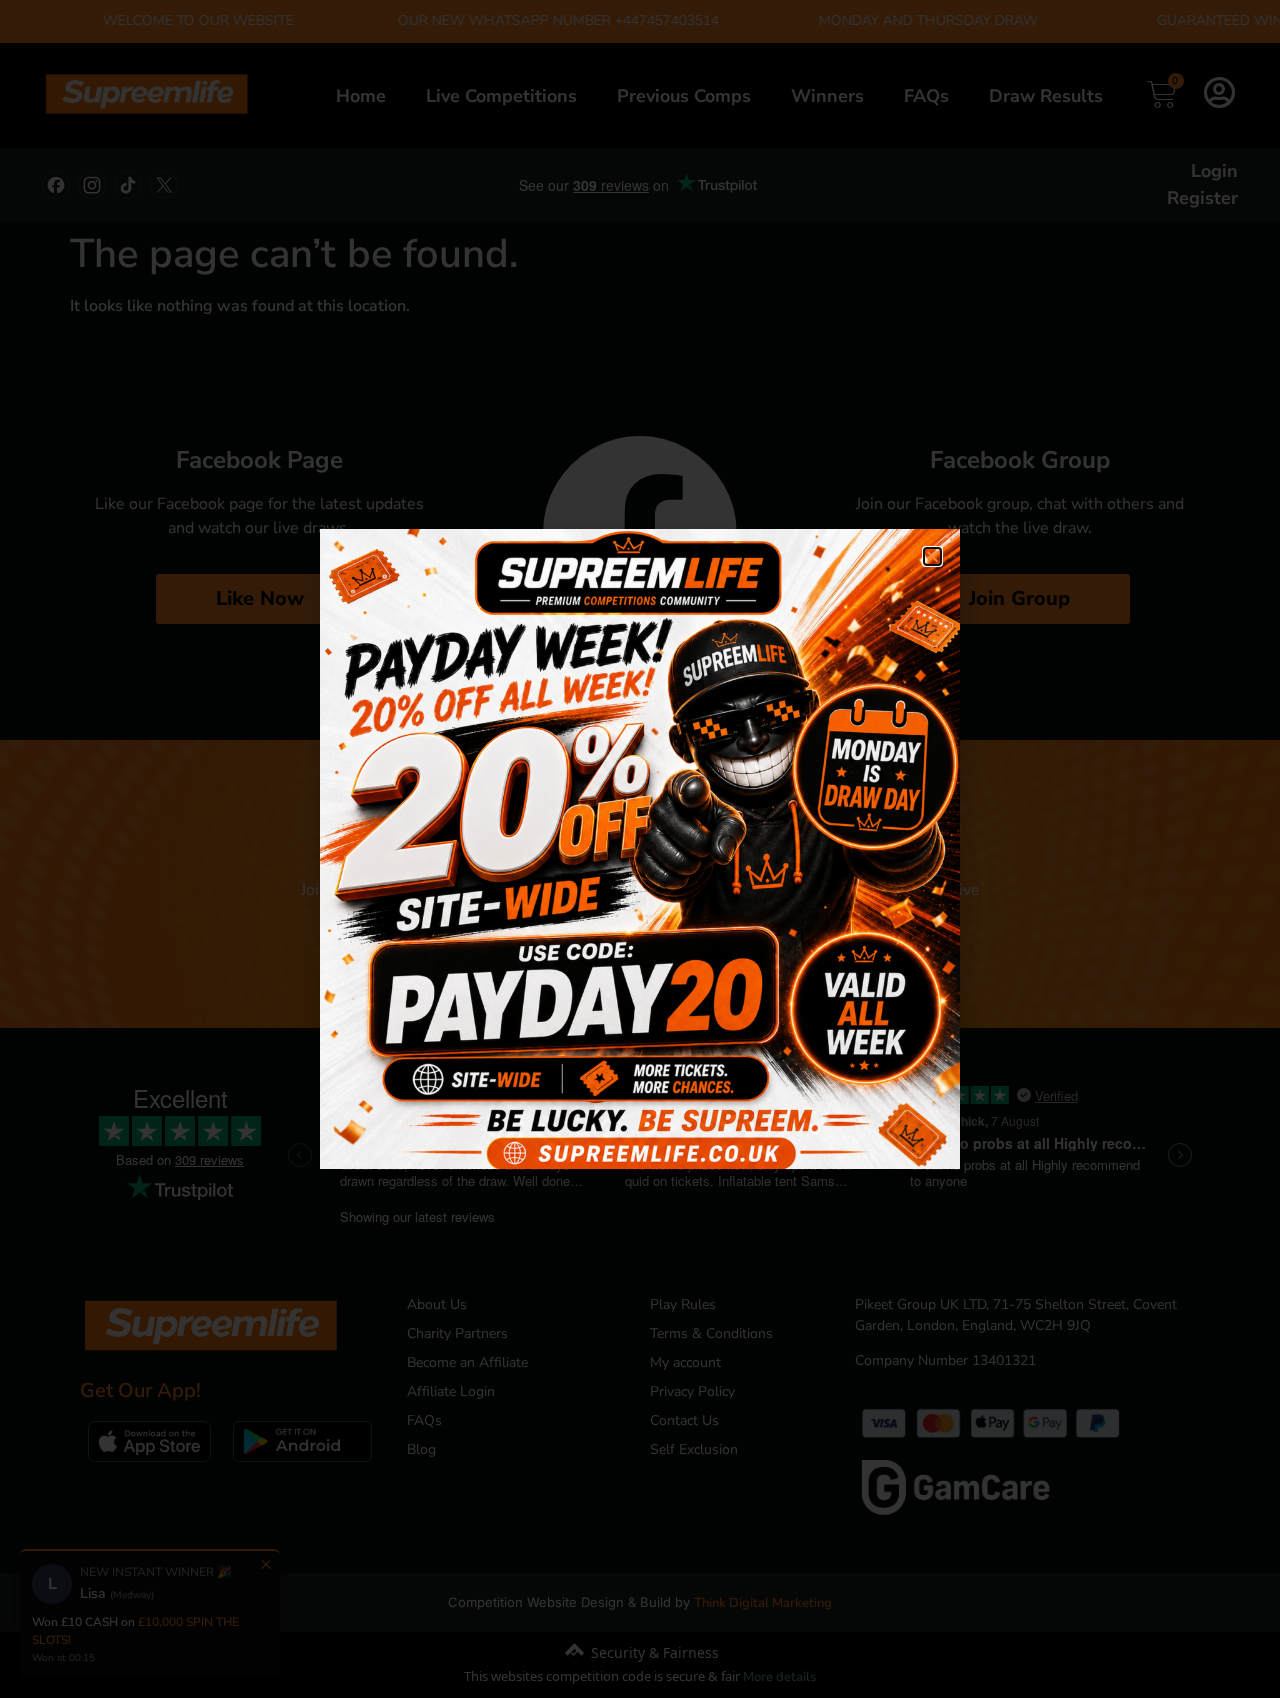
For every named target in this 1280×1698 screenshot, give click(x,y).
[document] (640, 849)
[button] (932, 556)
